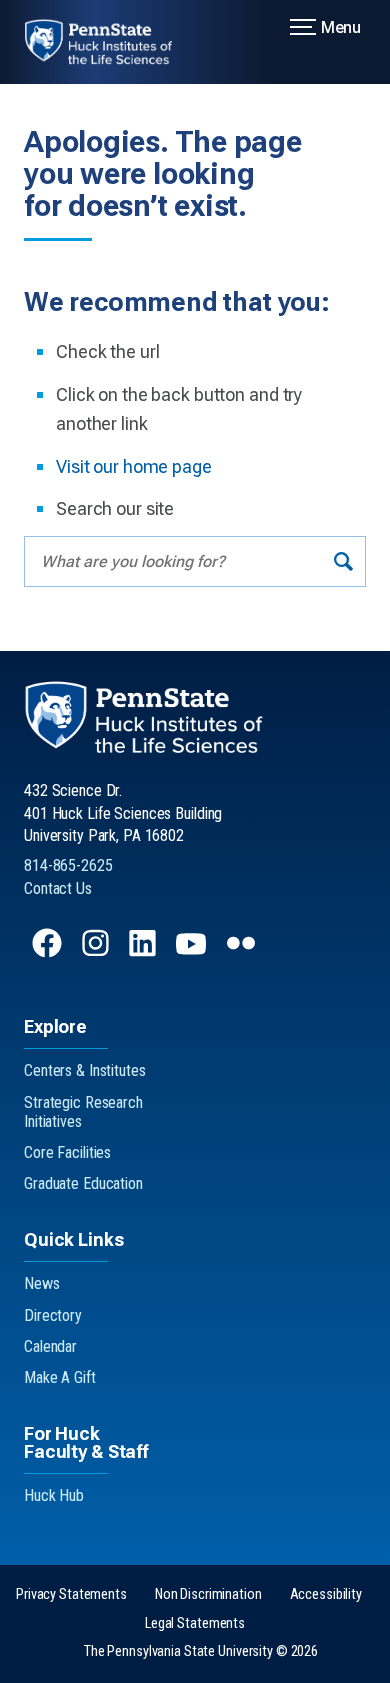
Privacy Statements (71, 1594)
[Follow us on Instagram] (97, 952)
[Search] (343, 561)
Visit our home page (134, 466)
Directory (53, 1315)
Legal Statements (195, 1623)
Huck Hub (54, 1495)
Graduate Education (83, 1183)
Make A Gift (60, 1377)
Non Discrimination (208, 1594)
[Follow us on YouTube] (193, 952)
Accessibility (326, 1594)
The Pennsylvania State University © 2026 (201, 1651)
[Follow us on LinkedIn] (144, 952)
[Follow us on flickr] (243, 952)
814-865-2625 (68, 865)
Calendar (50, 1346)
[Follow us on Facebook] (49, 952)
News (42, 1283)
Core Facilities (67, 1152)
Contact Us (58, 888)
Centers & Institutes (85, 1070)
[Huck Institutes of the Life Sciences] (110, 42)
